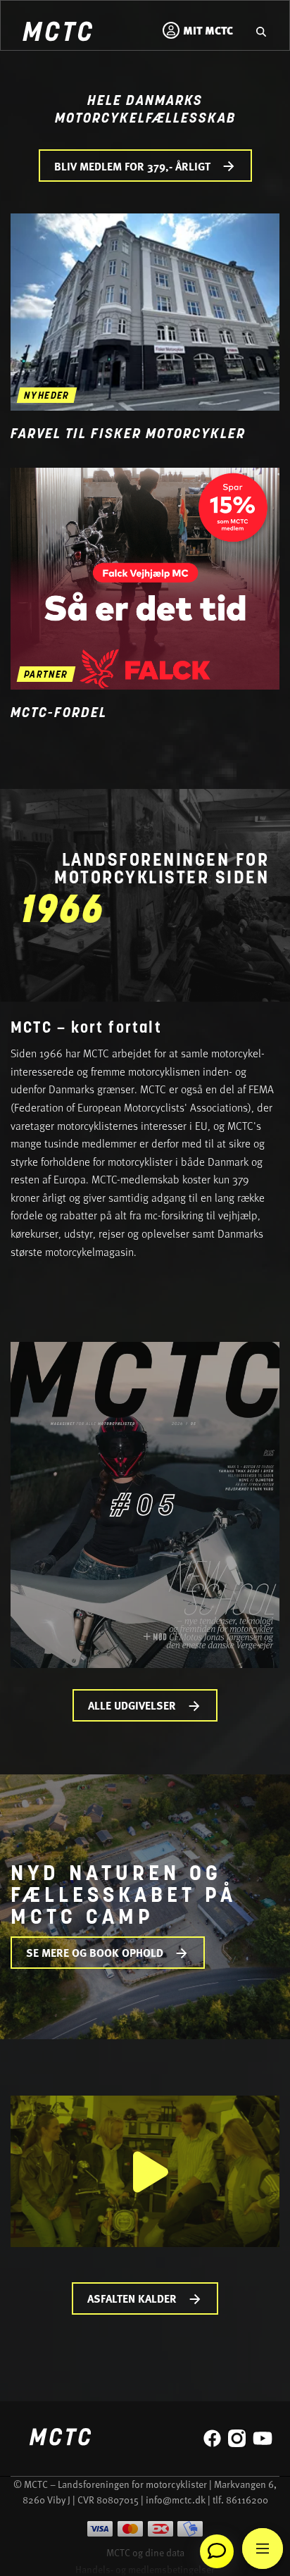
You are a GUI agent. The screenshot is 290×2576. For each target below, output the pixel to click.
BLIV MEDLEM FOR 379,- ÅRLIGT (132, 166)
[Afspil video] (145, 2171)
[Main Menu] (263, 2549)
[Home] (57, 33)
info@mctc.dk (176, 2500)
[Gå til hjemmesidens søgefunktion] (261, 30)
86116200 (247, 2500)
